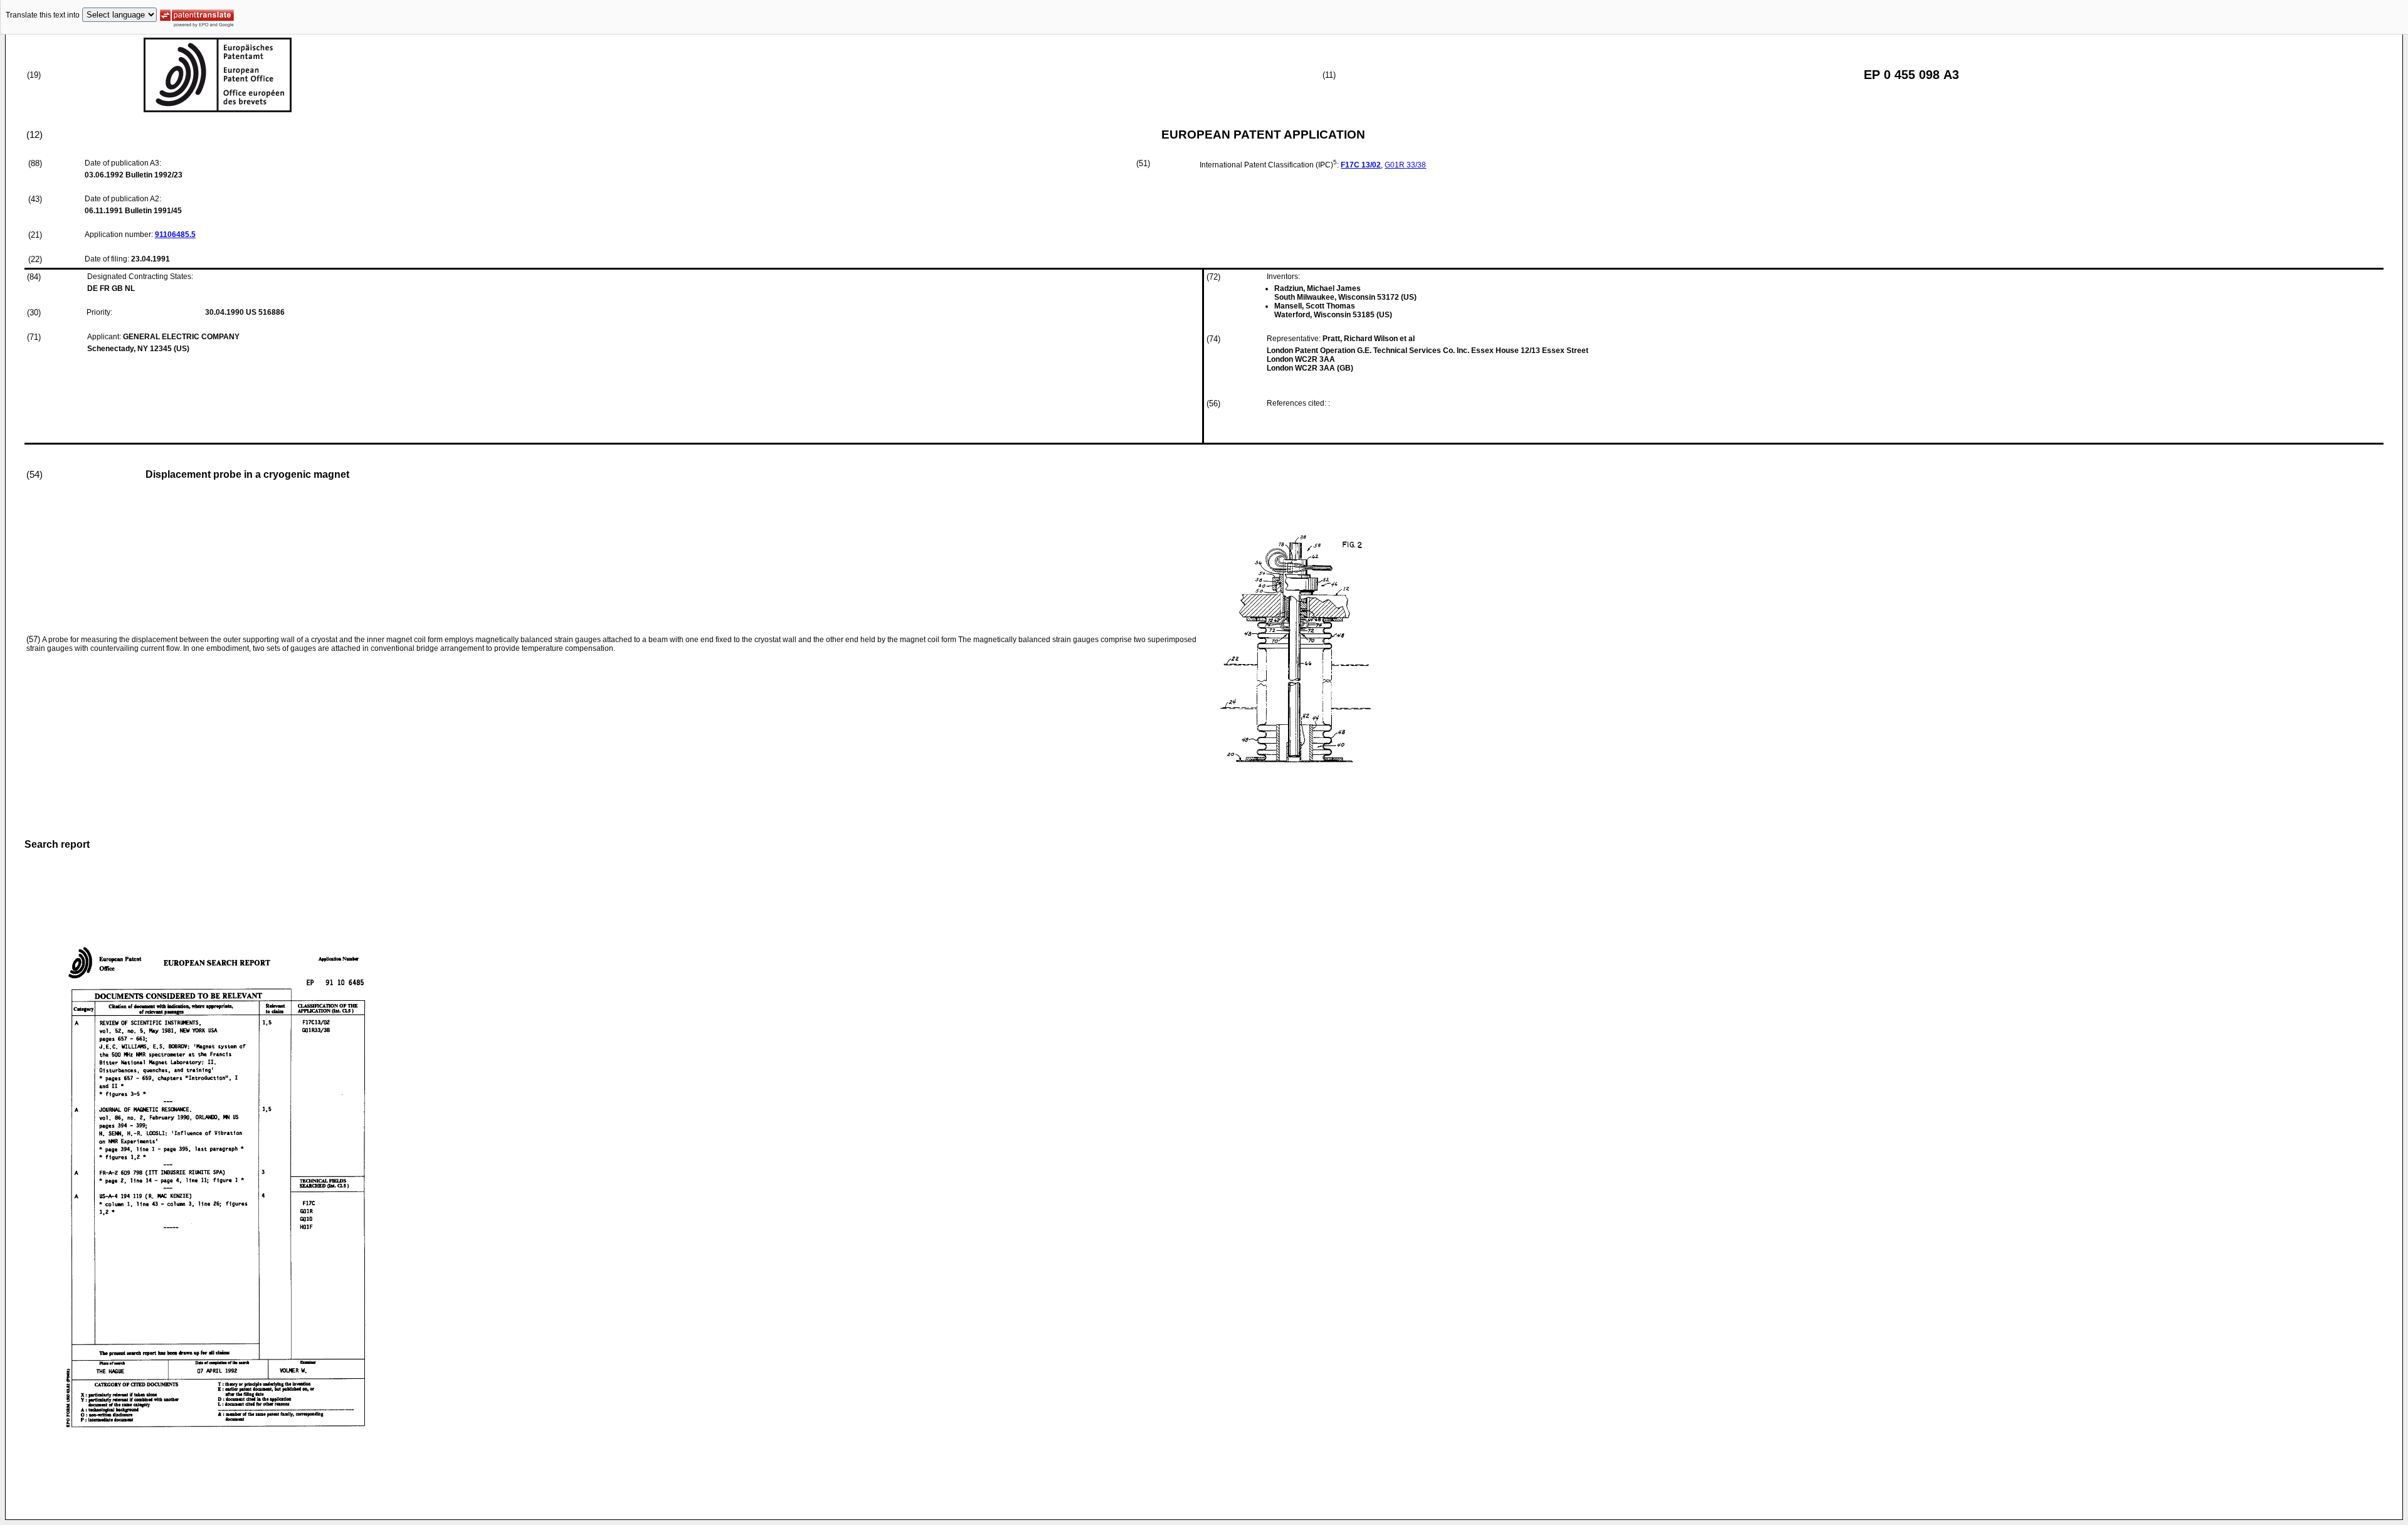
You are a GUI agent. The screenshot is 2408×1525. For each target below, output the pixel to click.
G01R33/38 (1405, 165)
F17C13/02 (1361, 165)
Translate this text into (43, 15)
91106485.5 (175, 235)
